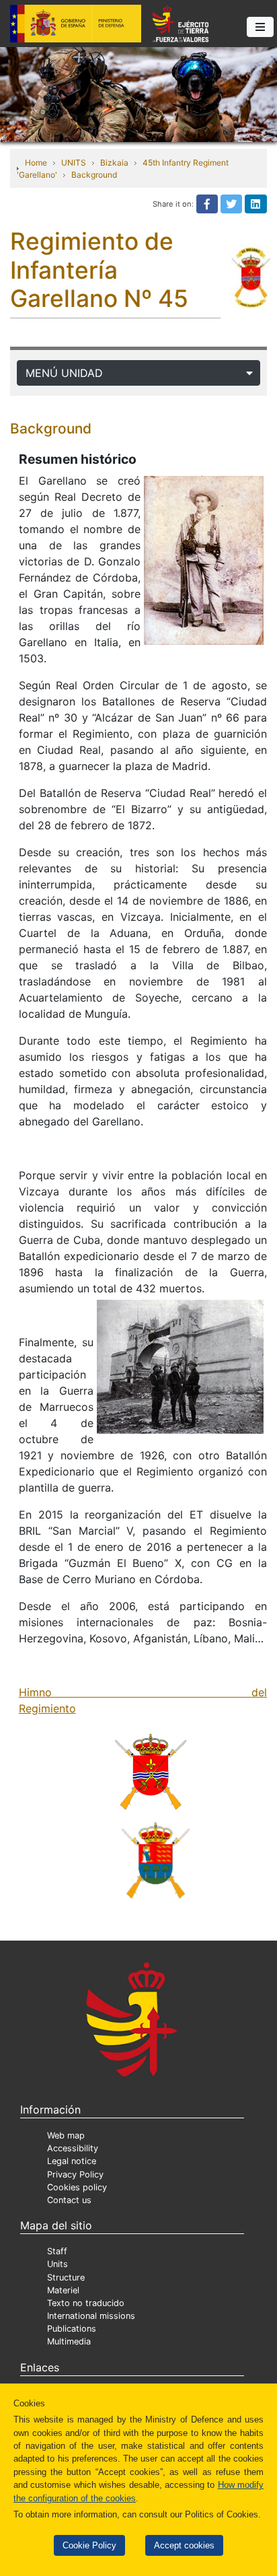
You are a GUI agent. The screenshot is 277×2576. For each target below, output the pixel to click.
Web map (66, 2135)
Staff (57, 2251)
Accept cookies (184, 2545)
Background (94, 175)
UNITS (74, 163)
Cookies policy (77, 2187)
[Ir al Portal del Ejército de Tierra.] (138, 94)
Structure (66, 2277)
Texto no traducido (86, 2303)
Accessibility (73, 2148)
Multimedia (69, 2341)
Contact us (69, 2200)
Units (57, 2264)
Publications (72, 2329)
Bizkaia (114, 163)
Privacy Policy (75, 2174)
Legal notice (72, 2161)
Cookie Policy (89, 2545)
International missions (91, 2316)
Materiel (63, 2290)
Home (36, 163)
